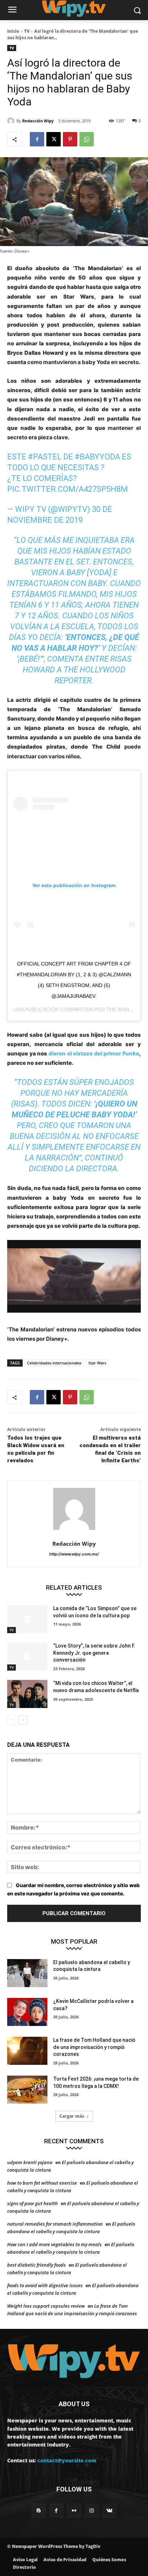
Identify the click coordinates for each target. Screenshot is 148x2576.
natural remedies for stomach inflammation (55, 2224)
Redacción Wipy (38, 121)
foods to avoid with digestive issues (45, 2285)
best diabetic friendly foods (36, 2265)
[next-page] (23, 1720)
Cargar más (72, 2116)
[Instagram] (92, 2511)
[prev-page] (12, 1720)
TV (27, 31)
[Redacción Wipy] (12, 121)
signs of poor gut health (33, 2203)
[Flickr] (74, 2511)
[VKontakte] (109, 2511)
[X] (54, 139)
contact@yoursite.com (67, 2460)
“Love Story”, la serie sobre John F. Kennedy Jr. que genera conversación (94, 1653)
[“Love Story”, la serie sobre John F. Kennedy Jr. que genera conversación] (27, 1657)
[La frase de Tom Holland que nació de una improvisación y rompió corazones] (27, 2051)
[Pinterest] (70, 139)
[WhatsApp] (87, 139)
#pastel (45, 457)
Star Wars (97, 1363)
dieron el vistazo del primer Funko (94, 1053)
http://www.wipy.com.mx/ (74, 1554)
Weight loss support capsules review (46, 2306)
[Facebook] (37, 139)
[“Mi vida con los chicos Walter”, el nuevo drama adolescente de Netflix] (27, 1694)
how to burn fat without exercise (42, 2183)
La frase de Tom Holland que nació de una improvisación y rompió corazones (94, 2047)
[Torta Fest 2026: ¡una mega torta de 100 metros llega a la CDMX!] (27, 2090)
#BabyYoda (97, 457)
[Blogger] (39, 2511)
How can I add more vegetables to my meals (54, 2244)
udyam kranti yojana (30, 2162)
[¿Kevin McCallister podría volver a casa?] (27, 2012)
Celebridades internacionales (54, 1363)
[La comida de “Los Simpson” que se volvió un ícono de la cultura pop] (27, 1619)
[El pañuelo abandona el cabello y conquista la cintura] (27, 1973)
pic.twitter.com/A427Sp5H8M (68, 489)
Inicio (13, 31)
